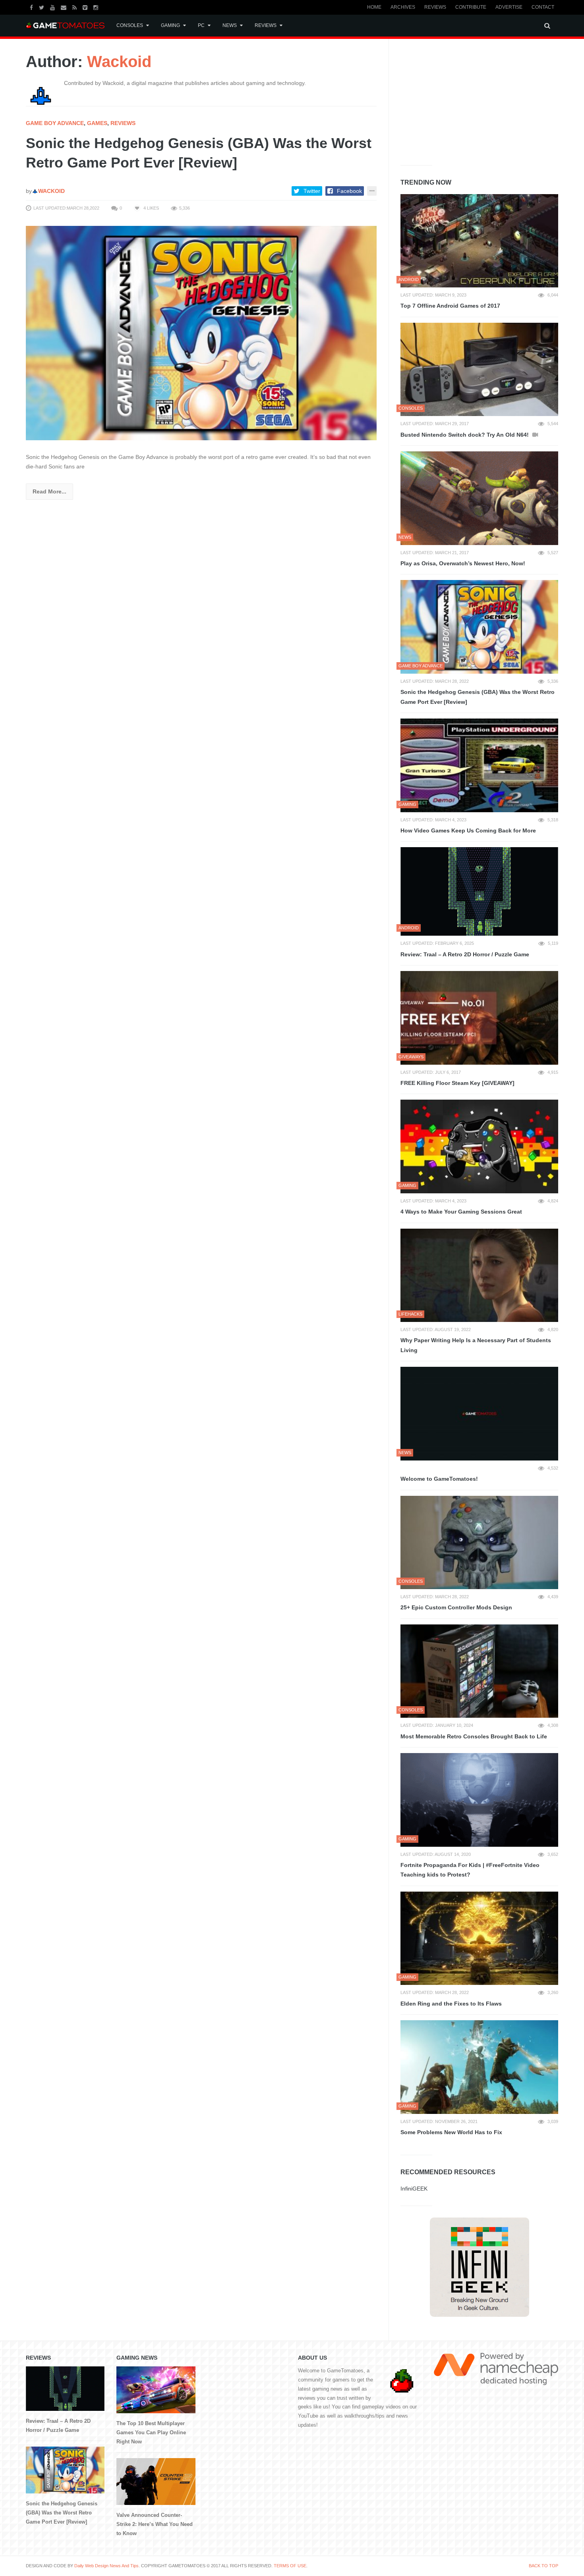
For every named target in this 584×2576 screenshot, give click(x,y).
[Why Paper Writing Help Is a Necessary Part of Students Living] (479, 1275)
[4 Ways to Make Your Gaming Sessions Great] (479, 1146)
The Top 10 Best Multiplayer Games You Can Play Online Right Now (151, 2432)
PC (201, 25)
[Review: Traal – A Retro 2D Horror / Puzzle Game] (479, 891)
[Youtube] (53, 7)
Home (374, 7)
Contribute (471, 7)
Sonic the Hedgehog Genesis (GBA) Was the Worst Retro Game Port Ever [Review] (478, 697)
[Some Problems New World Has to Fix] (479, 2067)
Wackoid (119, 62)
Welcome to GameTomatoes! (439, 1479)
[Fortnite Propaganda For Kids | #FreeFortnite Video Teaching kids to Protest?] (479, 1800)
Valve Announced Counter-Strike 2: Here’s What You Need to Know (155, 2524)
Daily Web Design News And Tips (106, 2566)
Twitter (312, 191)
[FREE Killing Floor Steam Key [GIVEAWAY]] (479, 1018)
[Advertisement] (460, 100)
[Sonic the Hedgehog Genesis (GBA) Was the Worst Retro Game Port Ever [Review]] (201, 333)
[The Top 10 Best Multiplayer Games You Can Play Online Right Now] (156, 2390)
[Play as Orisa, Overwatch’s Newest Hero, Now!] (479, 498)
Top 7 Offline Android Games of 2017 (450, 306)
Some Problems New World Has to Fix (451, 2132)
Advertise (509, 7)
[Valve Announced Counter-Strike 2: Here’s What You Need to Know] (156, 2482)
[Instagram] (97, 7)
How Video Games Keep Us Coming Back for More (468, 830)
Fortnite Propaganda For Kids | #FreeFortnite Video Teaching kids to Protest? (470, 1870)
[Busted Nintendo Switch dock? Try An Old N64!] (479, 370)
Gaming (170, 25)
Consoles (130, 25)
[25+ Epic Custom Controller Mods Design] (479, 1543)
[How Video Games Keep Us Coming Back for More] (479, 765)
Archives (403, 7)
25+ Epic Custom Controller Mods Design (456, 1607)
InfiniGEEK (414, 2189)
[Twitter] (43, 7)
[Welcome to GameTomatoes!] (479, 1414)
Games (97, 123)
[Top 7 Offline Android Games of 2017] (479, 241)
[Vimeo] (86, 7)
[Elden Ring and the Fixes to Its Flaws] (479, 1938)
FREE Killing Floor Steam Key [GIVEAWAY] (457, 1083)
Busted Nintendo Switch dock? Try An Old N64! (465, 435)
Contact (543, 7)
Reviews (435, 7)
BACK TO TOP (543, 2566)
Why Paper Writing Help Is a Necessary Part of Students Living (476, 1345)
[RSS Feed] (75, 7)
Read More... (49, 491)
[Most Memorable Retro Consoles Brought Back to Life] (479, 1671)
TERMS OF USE (290, 2566)
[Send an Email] (65, 7)
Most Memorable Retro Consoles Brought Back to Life (474, 1736)
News (230, 25)
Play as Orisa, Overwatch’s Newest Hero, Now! (463, 563)
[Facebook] (32, 7)
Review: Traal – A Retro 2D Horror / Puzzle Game (465, 954)
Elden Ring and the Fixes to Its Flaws (451, 2004)
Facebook (349, 191)
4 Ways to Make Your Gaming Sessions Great (461, 1212)
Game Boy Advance (55, 123)
